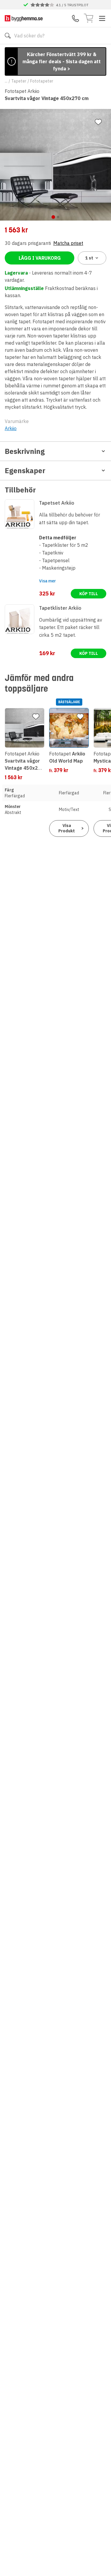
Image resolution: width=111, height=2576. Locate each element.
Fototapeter (42, 81)
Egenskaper (25, 470)
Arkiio (11, 428)
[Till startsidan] (24, 18)
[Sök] (8, 36)
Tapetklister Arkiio (60, 608)
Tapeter (19, 81)
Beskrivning (25, 451)
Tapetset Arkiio (57, 503)
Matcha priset (68, 243)
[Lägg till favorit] (98, 122)
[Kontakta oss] (75, 18)
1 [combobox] (89, 258)
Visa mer (48, 581)
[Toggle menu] (102, 18)
